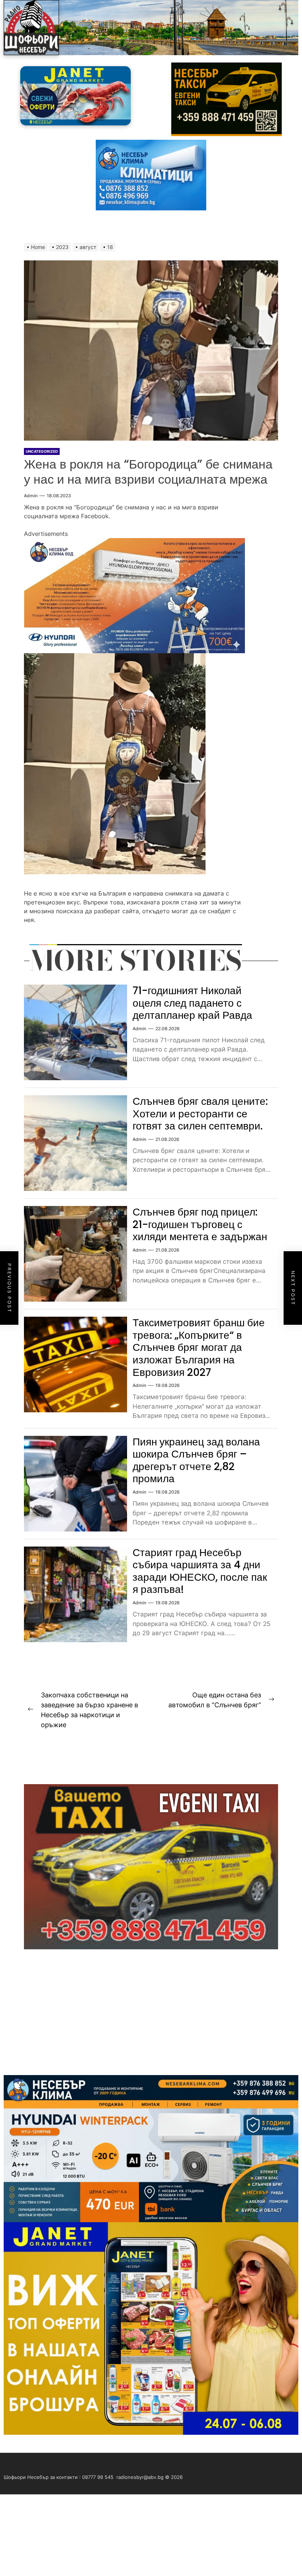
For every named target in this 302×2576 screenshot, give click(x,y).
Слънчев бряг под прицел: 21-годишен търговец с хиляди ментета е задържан (200, 1224)
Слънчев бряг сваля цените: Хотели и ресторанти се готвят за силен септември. (200, 1114)
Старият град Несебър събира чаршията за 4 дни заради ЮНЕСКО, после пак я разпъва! (200, 1571)
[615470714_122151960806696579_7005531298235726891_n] (134, 542)
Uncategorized (42, 451)
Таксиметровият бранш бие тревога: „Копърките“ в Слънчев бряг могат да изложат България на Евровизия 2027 (199, 1347)
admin (31, 496)
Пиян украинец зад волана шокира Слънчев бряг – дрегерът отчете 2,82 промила (196, 1460)
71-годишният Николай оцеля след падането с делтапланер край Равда (192, 1003)
